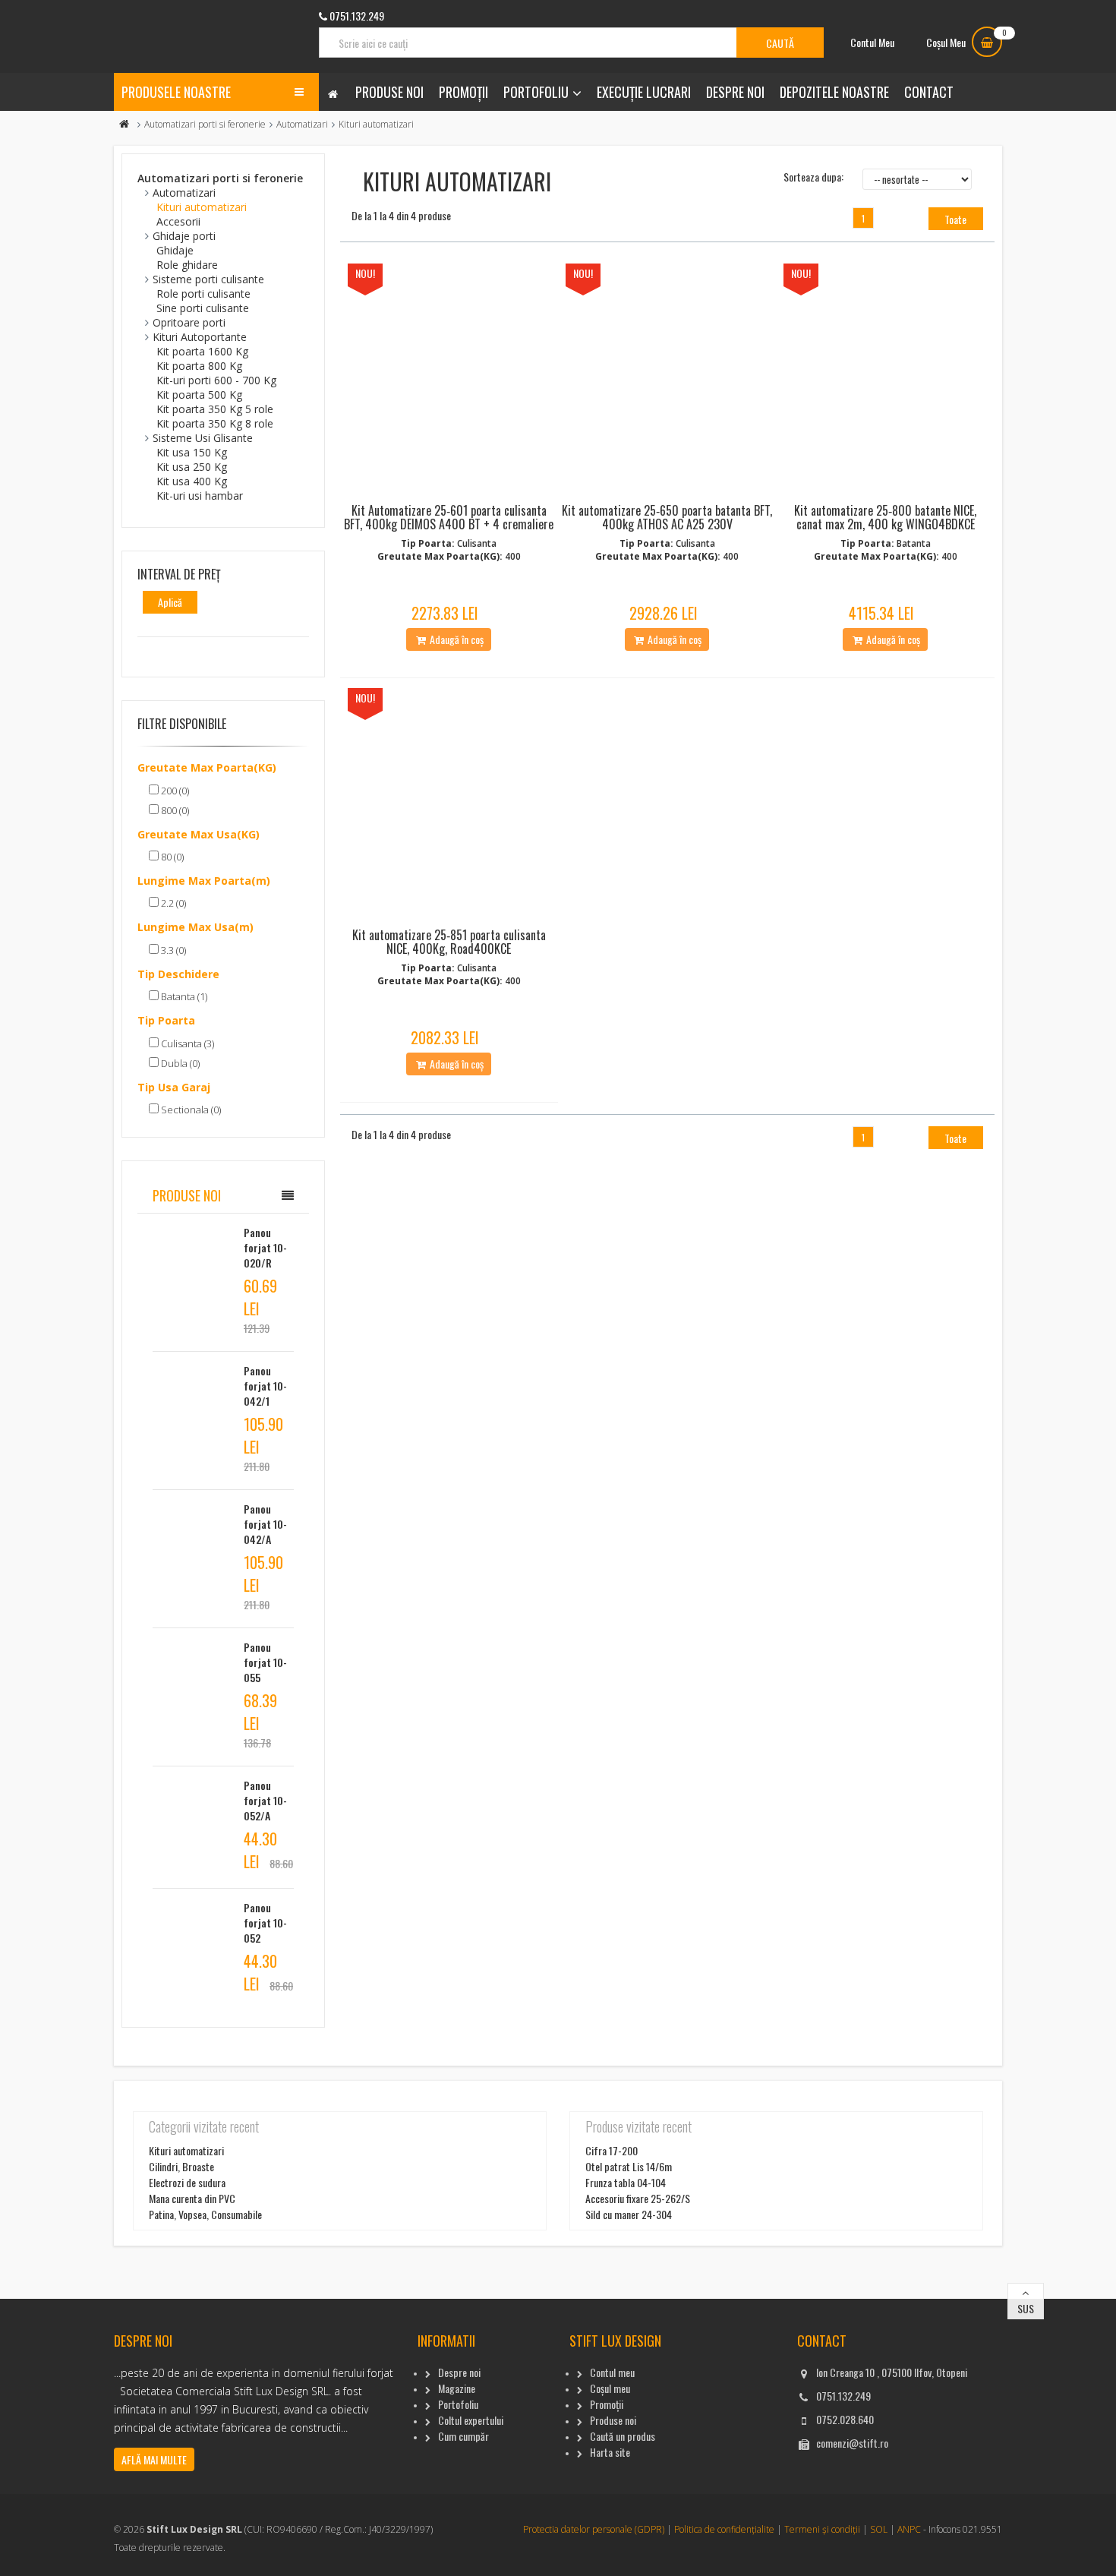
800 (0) (174, 810)
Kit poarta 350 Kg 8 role (215, 423)
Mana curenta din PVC (192, 2198)
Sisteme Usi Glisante (203, 438)
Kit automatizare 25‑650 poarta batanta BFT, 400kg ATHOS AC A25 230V (667, 517)
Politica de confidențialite (724, 2529)
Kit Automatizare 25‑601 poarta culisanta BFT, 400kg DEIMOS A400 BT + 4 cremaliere (449, 517)
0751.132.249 (843, 2396)
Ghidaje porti (184, 236)
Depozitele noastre (834, 92)
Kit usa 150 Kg (192, 452)
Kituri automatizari (202, 207)
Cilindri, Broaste (181, 2166)
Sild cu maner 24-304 (629, 2214)
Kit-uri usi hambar (200, 496)
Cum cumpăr (463, 2436)
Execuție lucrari (644, 92)
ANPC (909, 2529)
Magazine (457, 2388)
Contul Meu (872, 42)
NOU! (365, 273)
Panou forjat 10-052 (265, 1923)
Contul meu (612, 2372)
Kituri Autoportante (200, 337)
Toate (955, 219)
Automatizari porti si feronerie (205, 124)
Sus (1026, 2308)
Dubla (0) (179, 1063)
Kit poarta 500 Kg (199, 395)
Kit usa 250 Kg (192, 467)
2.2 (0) (172, 903)
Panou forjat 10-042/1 (265, 1386)
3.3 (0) (172, 950)
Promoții (463, 92)
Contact (929, 92)
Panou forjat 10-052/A (265, 1800)
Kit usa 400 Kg (192, 481)
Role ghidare (187, 265)
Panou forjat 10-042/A (265, 1524)
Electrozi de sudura (187, 2182)
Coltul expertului (471, 2420)
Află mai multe (154, 2459)
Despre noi (735, 92)
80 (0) (171, 857)
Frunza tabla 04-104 (626, 2182)
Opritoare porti (189, 322)
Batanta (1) (183, 996)
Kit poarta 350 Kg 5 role (215, 409)
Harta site (610, 2452)
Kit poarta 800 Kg (199, 366)
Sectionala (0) (190, 1110)
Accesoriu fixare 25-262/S (638, 2198)
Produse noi (389, 92)
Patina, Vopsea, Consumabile (205, 2214)
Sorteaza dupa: (813, 177)
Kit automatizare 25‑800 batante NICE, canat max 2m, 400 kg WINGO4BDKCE (885, 517)
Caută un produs (623, 2436)
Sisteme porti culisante (208, 279)
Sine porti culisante (203, 308)
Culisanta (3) (186, 1043)
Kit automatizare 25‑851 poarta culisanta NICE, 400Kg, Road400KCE (449, 942)
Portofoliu (536, 92)
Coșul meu (610, 2388)
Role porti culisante (203, 294)
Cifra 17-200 (612, 2150)
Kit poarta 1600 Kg (202, 351)
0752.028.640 (845, 2419)
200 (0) (174, 791)
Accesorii (178, 221)
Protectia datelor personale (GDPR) (594, 2529)
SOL (879, 2529)
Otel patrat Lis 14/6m (629, 2166)
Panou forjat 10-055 (265, 1662)
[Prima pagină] (125, 124)
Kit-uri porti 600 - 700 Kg (216, 380)
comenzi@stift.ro (852, 2443)
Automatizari (302, 124)
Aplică (170, 602)
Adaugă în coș (456, 639)
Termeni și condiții (822, 2529)
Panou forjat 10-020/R (265, 1247)
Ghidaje (175, 250)
